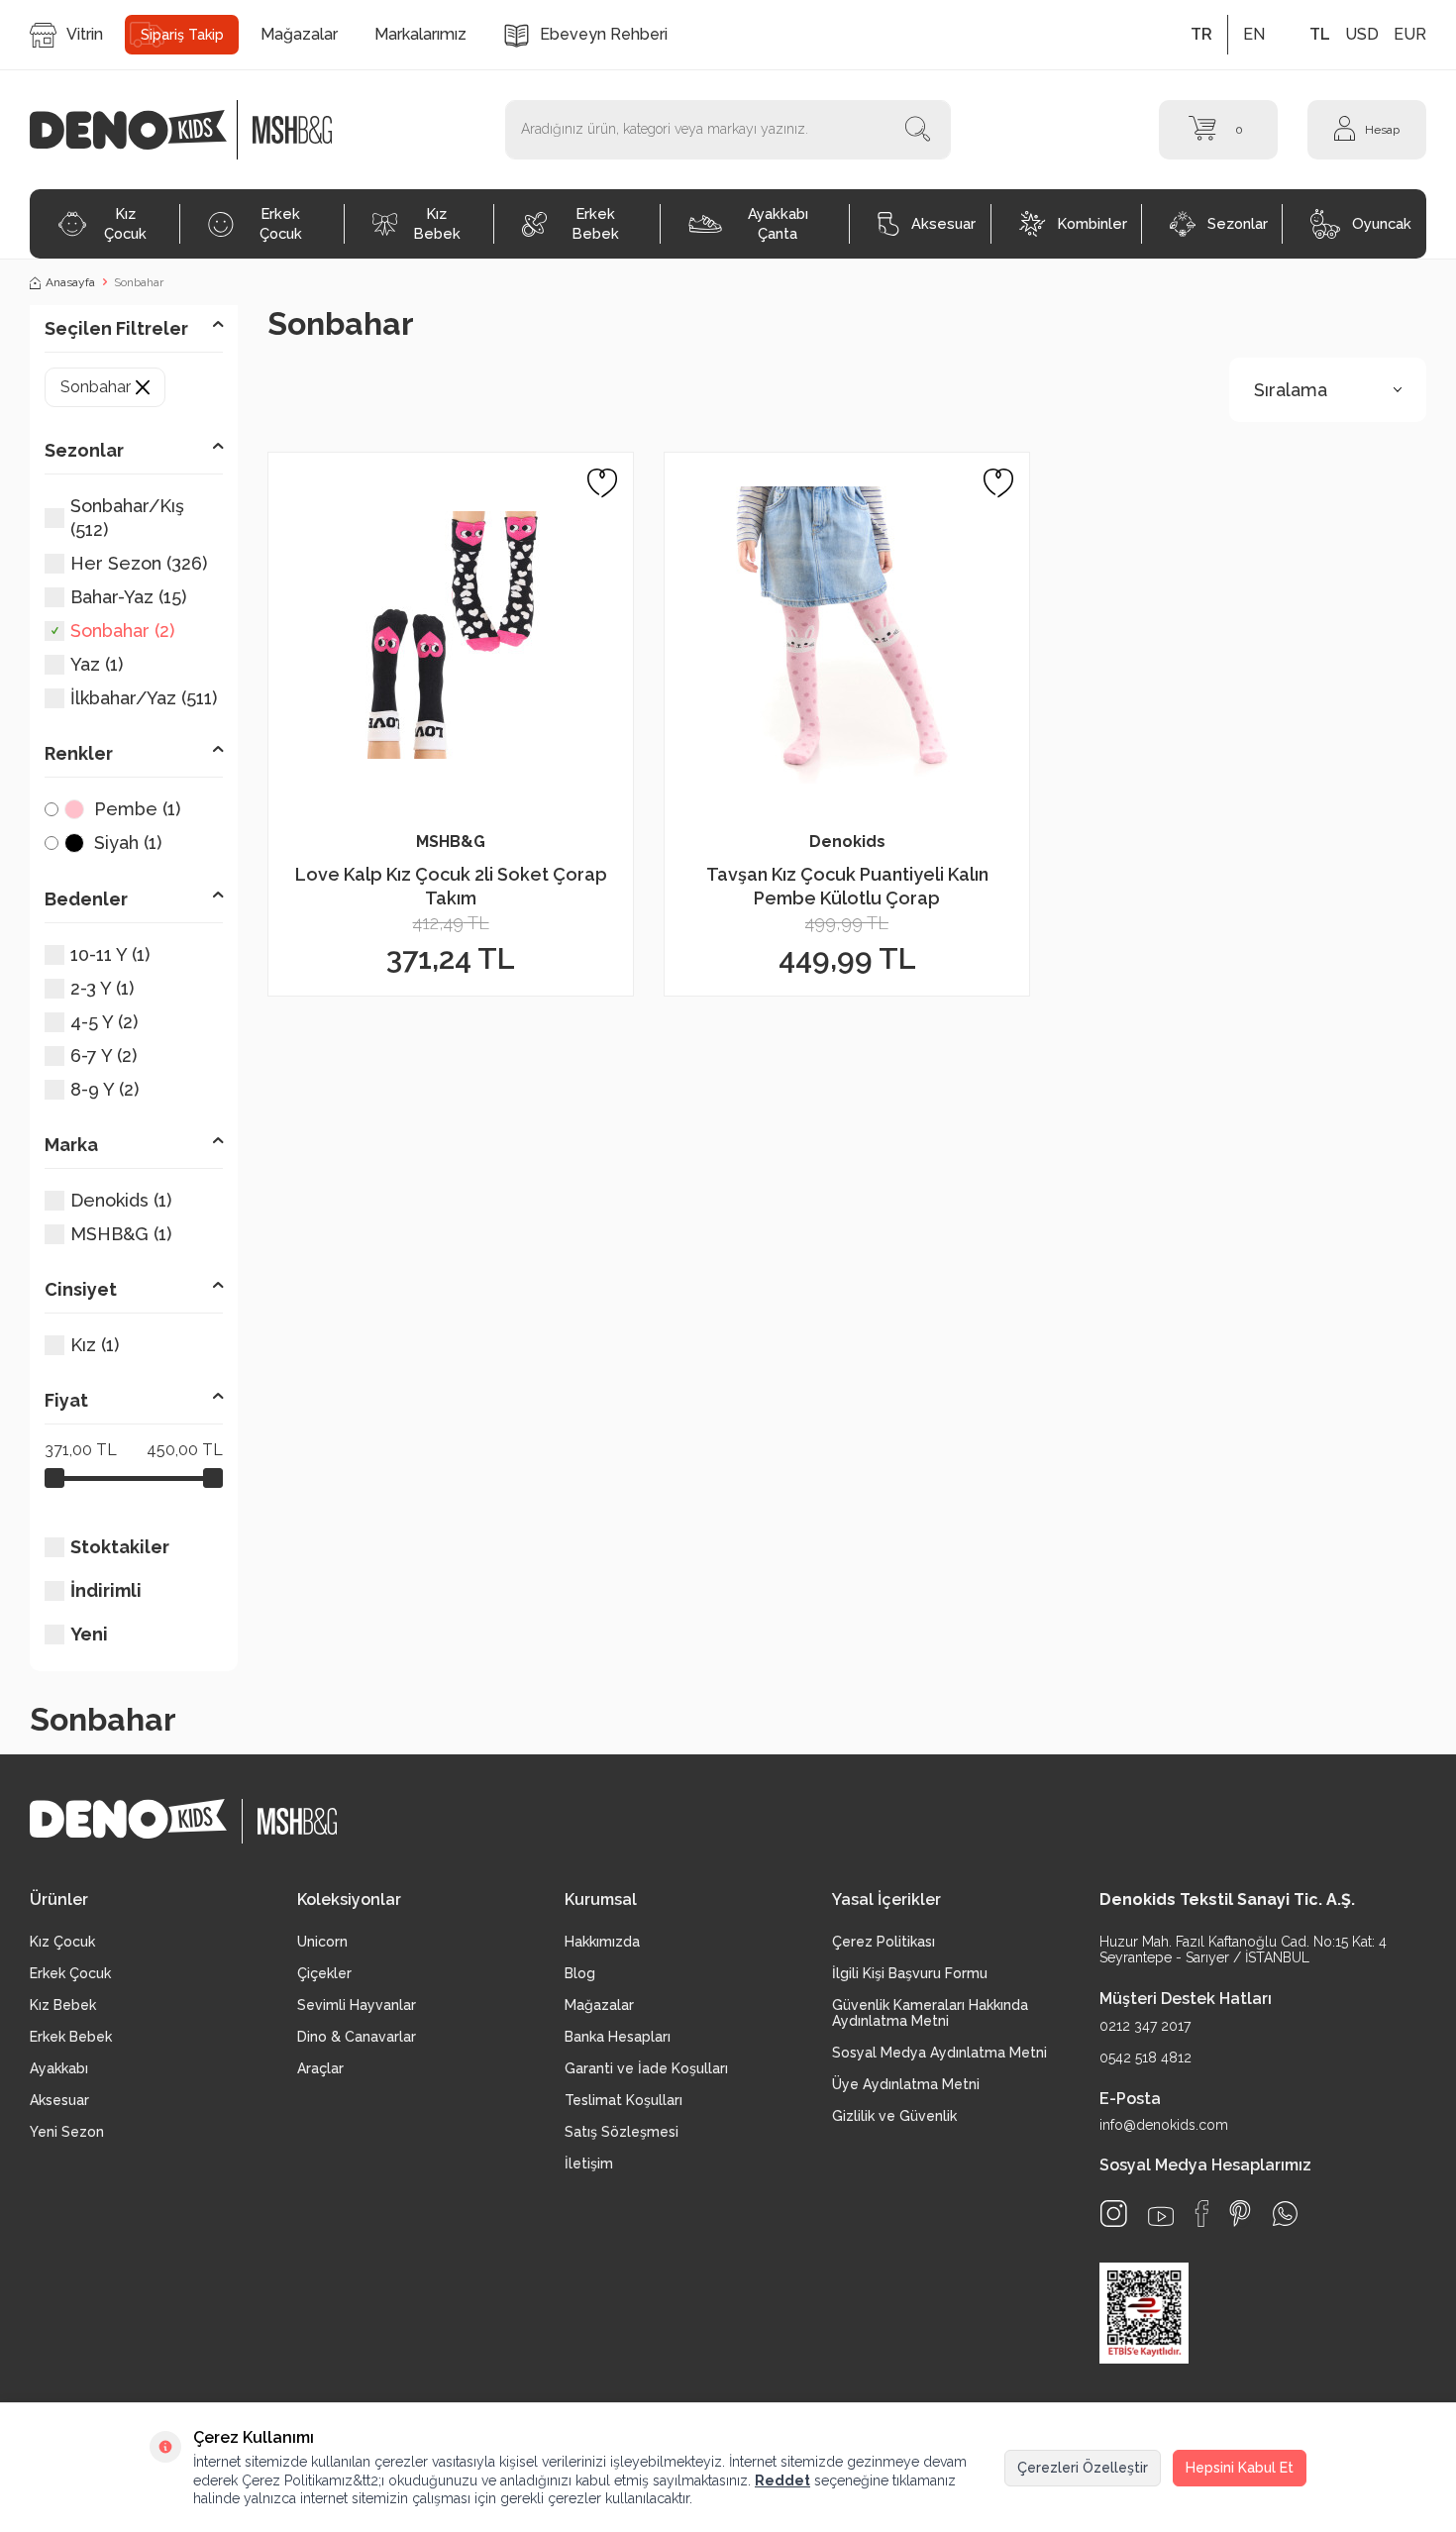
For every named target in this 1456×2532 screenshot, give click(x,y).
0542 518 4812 (1145, 2057)
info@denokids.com (1164, 2125)
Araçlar (320, 2068)
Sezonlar (1238, 223)
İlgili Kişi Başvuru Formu (910, 1973)
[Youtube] (1161, 2216)
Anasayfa (70, 282)
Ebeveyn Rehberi (604, 34)
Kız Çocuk (125, 223)
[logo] (139, 130)
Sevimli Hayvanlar (357, 2005)
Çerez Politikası (884, 1942)
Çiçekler (324, 1973)
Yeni (89, 1634)
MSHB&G (451, 842)
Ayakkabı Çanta (778, 223)
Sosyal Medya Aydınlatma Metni (939, 2053)
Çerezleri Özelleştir (1083, 2468)
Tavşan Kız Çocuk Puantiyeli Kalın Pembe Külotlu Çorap (847, 886)
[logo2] (292, 130)
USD (1362, 34)
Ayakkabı (59, 2068)
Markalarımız (420, 34)
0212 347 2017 (1145, 2026)
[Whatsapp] (1285, 2214)
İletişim (589, 2163)
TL (1320, 34)
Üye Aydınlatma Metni (906, 2084)
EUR (1410, 34)
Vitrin (85, 34)
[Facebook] (1201, 2214)
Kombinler (1092, 223)
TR (1201, 34)
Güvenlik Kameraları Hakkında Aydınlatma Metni (930, 2013)
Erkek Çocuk (281, 223)
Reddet (782, 2480)
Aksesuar (943, 223)
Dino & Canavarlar (357, 2037)
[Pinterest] (1240, 2214)
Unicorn (322, 1942)
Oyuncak (1382, 223)
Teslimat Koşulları (624, 2100)
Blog (580, 1973)
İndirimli (106, 1590)
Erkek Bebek (596, 223)
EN (1254, 34)
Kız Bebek (437, 223)
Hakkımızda (602, 1942)
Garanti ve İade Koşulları (646, 2068)
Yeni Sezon (67, 2132)
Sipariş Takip (182, 35)
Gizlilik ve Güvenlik (894, 2116)
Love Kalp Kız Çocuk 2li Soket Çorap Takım (451, 886)
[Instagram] (1114, 2214)
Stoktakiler (120, 1547)
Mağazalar (299, 34)
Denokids (847, 842)
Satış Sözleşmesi (622, 2132)
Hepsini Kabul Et (1240, 2468)
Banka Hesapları (618, 2037)
